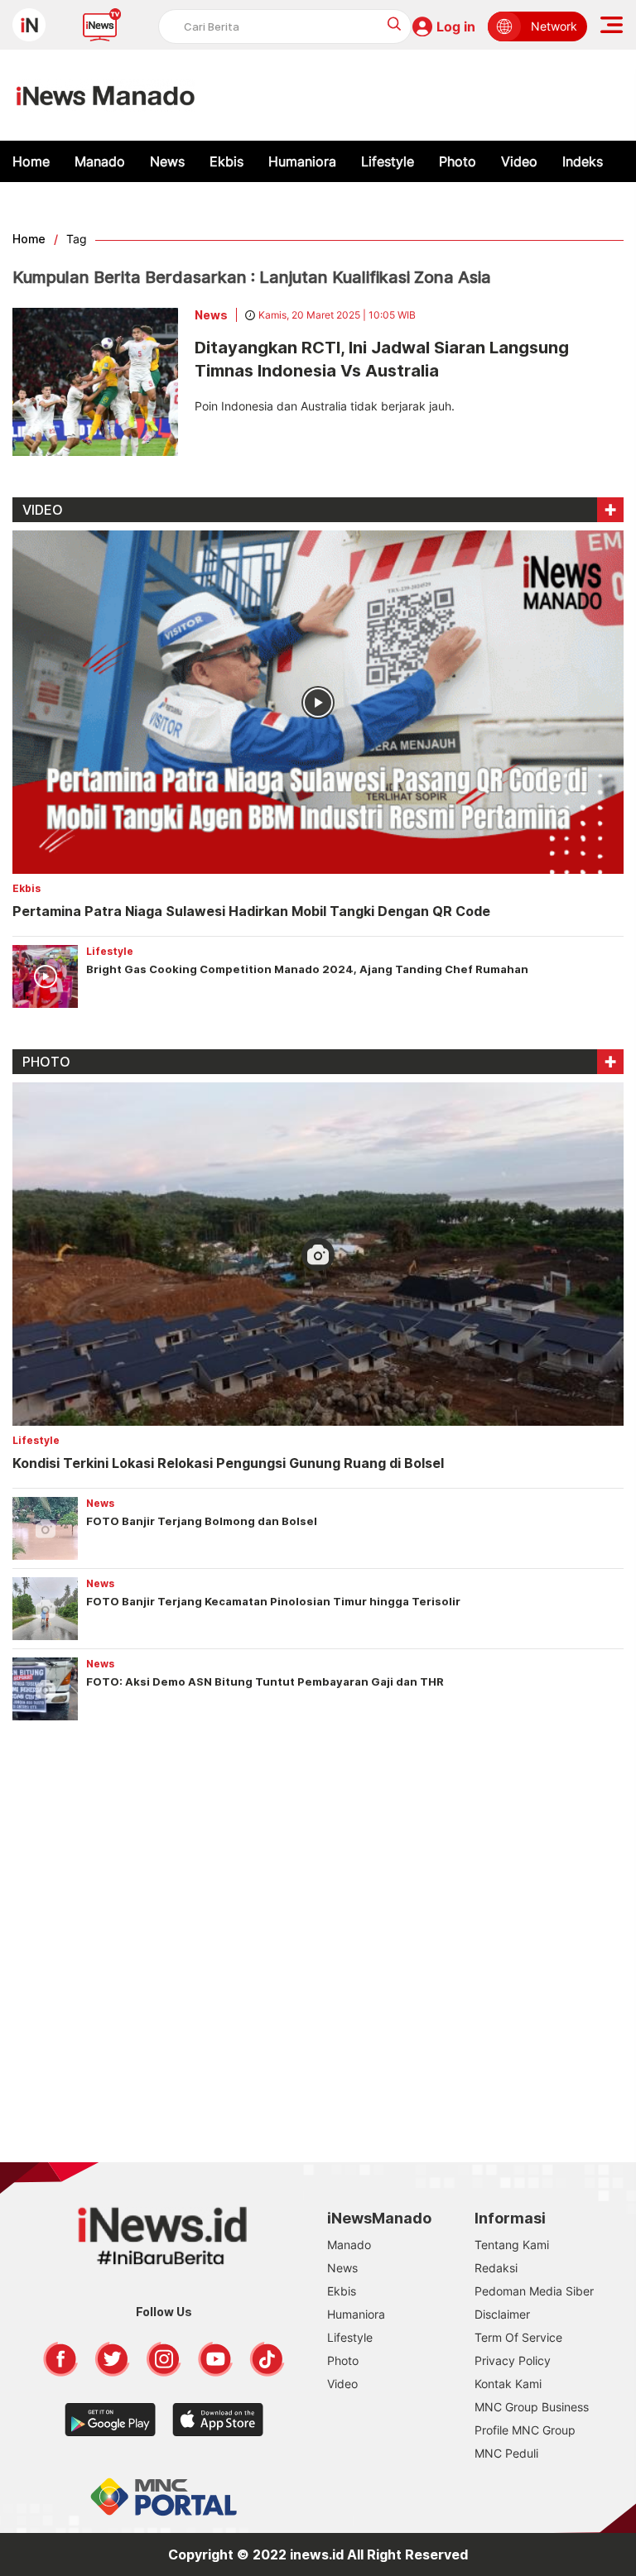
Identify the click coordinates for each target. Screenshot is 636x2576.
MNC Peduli (506, 2453)
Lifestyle (388, 161)
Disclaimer (502, 2314)
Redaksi (496, 2268)
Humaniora (302, 161)
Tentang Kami (512, 2245)
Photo (458, 161)
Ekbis (226, 161)
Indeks (583, 161)
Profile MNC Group (525, 2430)
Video (519, 161)
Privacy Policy (513, 2360)
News (167, 161)
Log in (456, 26)
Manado (100, 161)
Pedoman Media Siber (534, 2291)
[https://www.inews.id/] (106, 95)
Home (31, 161)
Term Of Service (518, 2337)
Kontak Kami (508, 2384)
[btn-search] (395, 24)
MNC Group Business (532, 2407)
